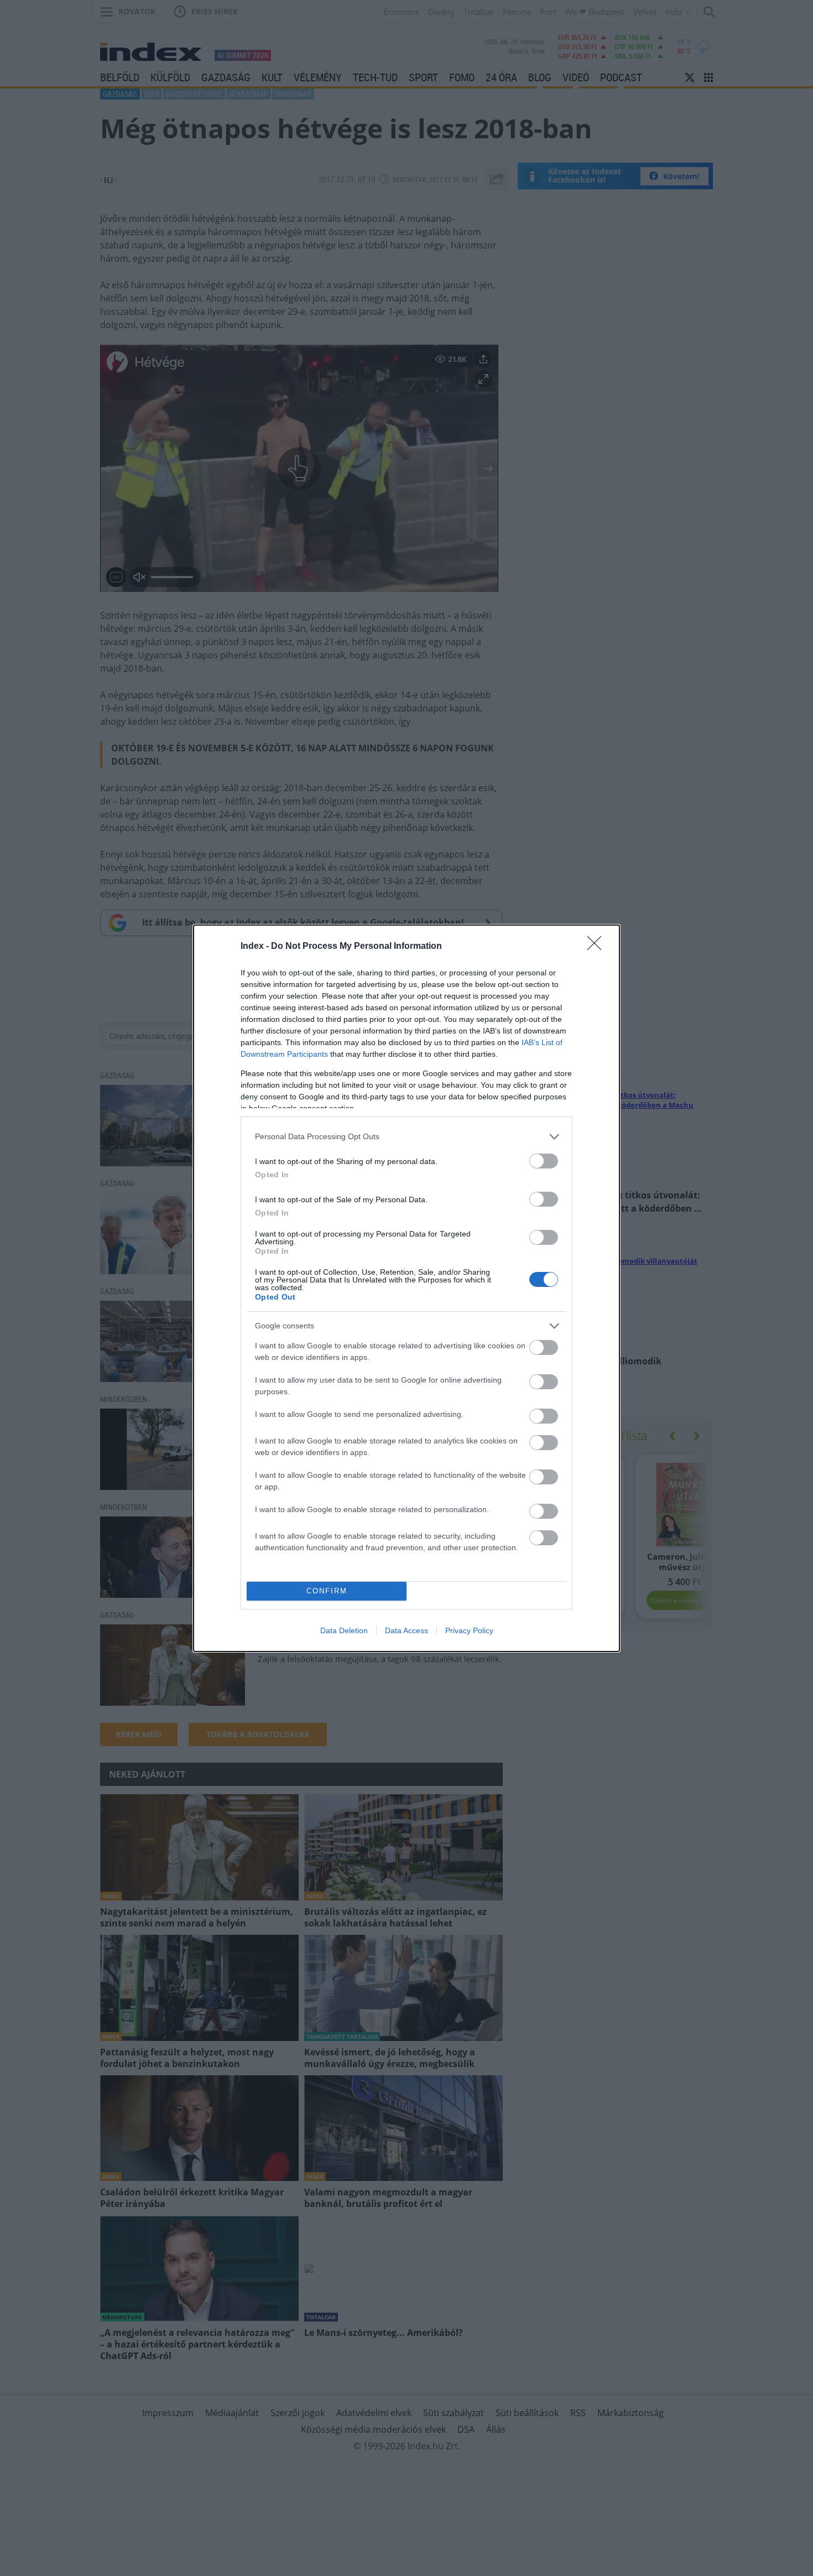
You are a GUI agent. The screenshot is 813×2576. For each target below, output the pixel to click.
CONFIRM (327, 1591)
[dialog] (406, 1288)
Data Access (406, 1630)
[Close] (598, 947)
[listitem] (406, 1137)
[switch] (544, 1161)
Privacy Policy (469, 1630)
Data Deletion (344, 1630)
